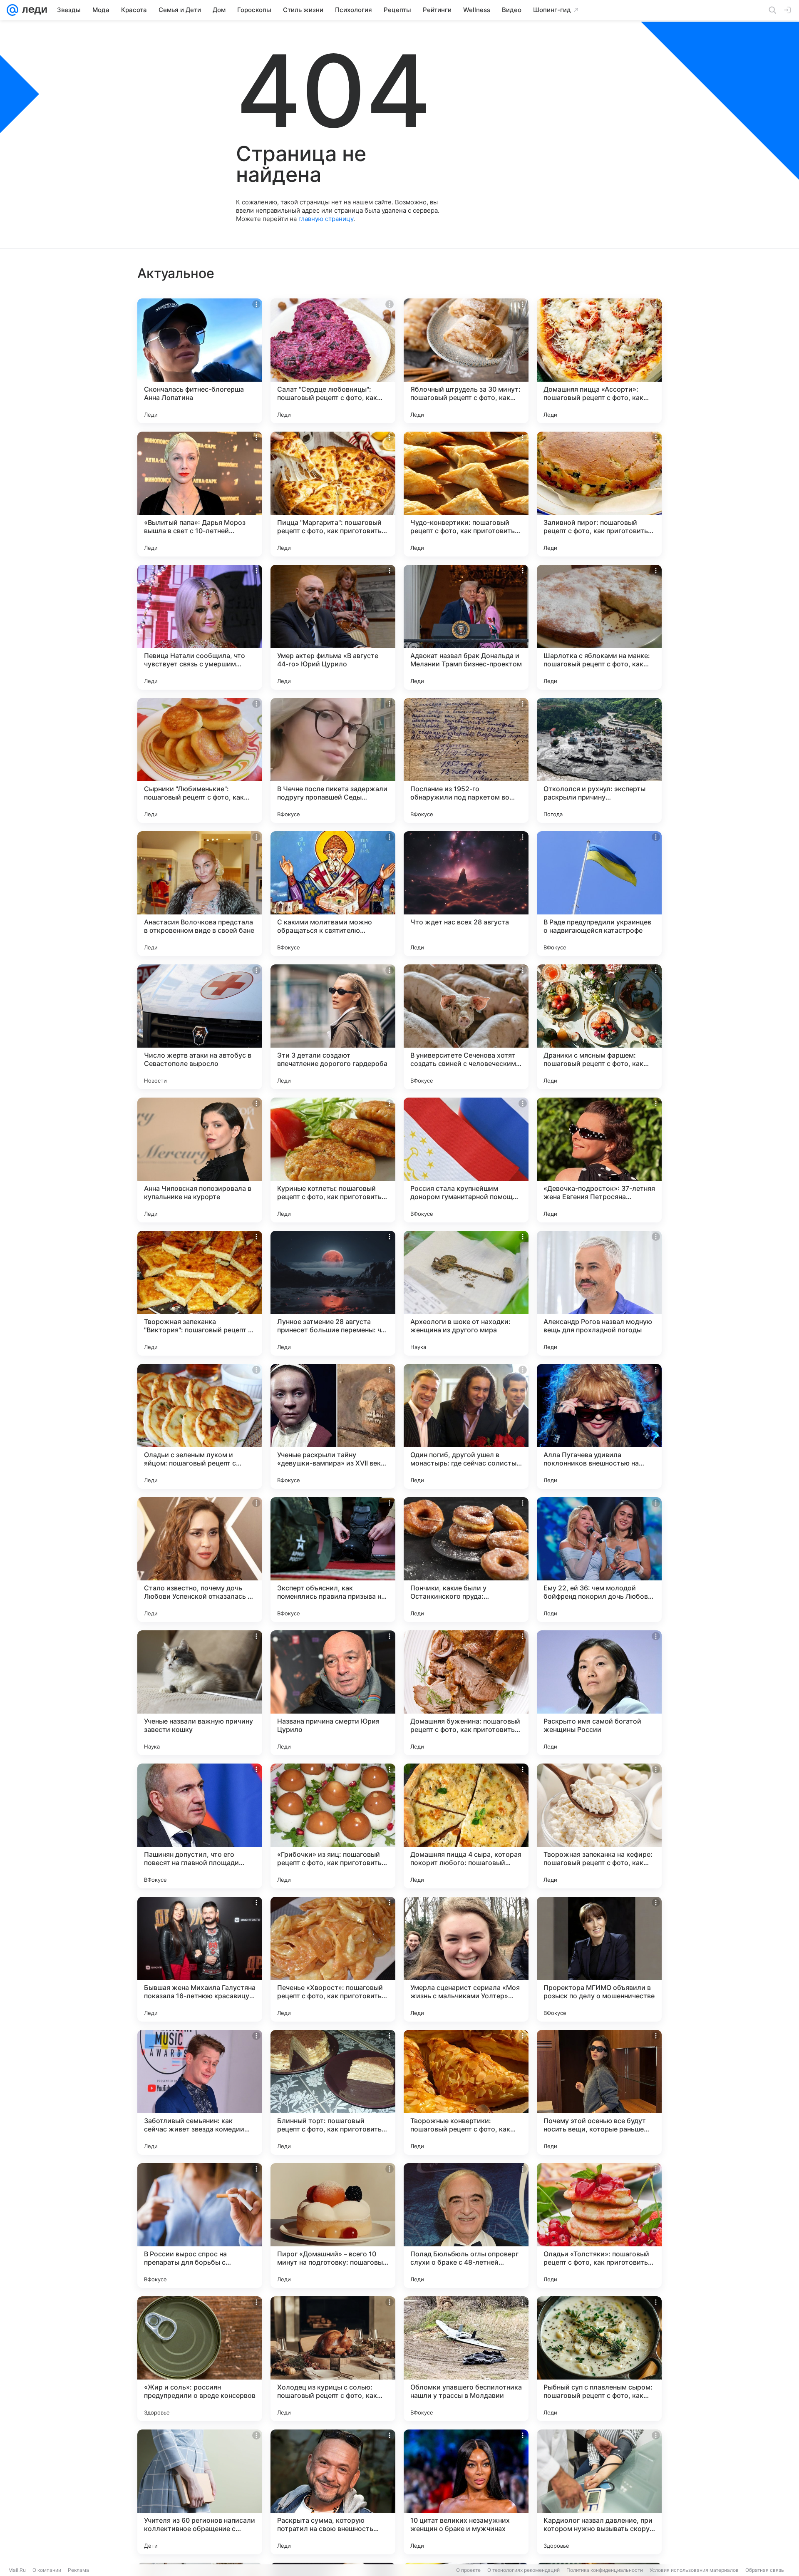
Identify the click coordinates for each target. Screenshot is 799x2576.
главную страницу (326, 219)
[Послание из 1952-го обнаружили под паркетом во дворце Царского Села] (466, 760)
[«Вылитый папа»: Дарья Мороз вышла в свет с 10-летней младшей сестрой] (200, 494)
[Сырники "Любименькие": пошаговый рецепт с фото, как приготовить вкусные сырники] (200, 760)
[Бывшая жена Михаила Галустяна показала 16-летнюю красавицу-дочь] (200, 1959)
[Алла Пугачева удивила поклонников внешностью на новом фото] (599, 1426)
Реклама (78, 2570)
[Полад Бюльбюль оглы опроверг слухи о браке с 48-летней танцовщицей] (466, 2226)
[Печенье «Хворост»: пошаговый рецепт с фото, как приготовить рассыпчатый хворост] (333, 1959)
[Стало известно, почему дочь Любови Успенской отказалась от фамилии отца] (200, 1560)
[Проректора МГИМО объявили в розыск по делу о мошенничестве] (599, 1959)
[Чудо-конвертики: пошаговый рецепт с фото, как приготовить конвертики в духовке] (466, 494)
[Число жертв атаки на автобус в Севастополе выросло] (200, 1027)
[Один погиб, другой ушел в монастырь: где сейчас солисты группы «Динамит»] (466, 1426)
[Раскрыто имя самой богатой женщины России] (599, 1693)
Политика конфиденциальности (605, 2570)
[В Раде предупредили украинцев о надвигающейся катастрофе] (599, 894)
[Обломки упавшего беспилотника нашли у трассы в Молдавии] (466, 2359)
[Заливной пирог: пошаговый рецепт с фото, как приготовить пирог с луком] (599, 494)
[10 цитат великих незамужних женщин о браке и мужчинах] (466, 2492)
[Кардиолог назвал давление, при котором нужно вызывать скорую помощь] (599, 2492)
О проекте (468, 2570)
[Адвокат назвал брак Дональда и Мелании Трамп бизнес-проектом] (466, 627)
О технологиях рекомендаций (524, 2570)
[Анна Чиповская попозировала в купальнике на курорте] (200, 1160)
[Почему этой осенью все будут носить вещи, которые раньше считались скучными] (599, 2092)
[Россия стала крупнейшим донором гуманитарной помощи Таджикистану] (466, 1160)
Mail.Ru (17, 2570)
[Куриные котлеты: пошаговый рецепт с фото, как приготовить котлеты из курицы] (333, 1160)
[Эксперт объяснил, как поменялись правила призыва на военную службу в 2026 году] (333, 1560)
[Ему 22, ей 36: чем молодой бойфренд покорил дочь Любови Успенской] (599, 1560)
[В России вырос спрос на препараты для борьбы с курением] (200, 2226)
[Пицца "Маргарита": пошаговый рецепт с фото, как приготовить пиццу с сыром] (333, 494)
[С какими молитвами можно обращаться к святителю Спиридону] (333, 894)
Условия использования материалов (694, 2570)
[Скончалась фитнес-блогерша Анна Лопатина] (200, 361)
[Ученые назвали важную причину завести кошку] (200, 1693)
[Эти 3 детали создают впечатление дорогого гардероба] (333, 1027)
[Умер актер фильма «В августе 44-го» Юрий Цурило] (333, 627)
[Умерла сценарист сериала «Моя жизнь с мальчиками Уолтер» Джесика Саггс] (466, 1959)
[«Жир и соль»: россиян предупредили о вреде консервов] (200, 2359)
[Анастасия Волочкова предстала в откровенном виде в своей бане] (200, 894)
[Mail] (12, 10)
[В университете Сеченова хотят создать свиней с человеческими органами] (466, 1027)
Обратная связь (765, 2570)
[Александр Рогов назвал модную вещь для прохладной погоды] (599, 1293)
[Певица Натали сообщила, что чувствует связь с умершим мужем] (200, 627)
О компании (47, 2570)
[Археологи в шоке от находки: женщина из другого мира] (466, 1293)
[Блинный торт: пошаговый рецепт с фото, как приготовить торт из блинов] (333, 2092)
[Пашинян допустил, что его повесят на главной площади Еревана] (200, 1826)
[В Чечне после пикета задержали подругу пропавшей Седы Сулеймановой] (333, 760)
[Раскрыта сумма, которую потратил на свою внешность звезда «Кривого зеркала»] (333, 2492)
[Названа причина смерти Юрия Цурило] (333, 1693)
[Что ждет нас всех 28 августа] (466, 894)
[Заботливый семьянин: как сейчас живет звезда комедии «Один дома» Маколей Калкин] (200, 2092)
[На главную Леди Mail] (33, 10)
